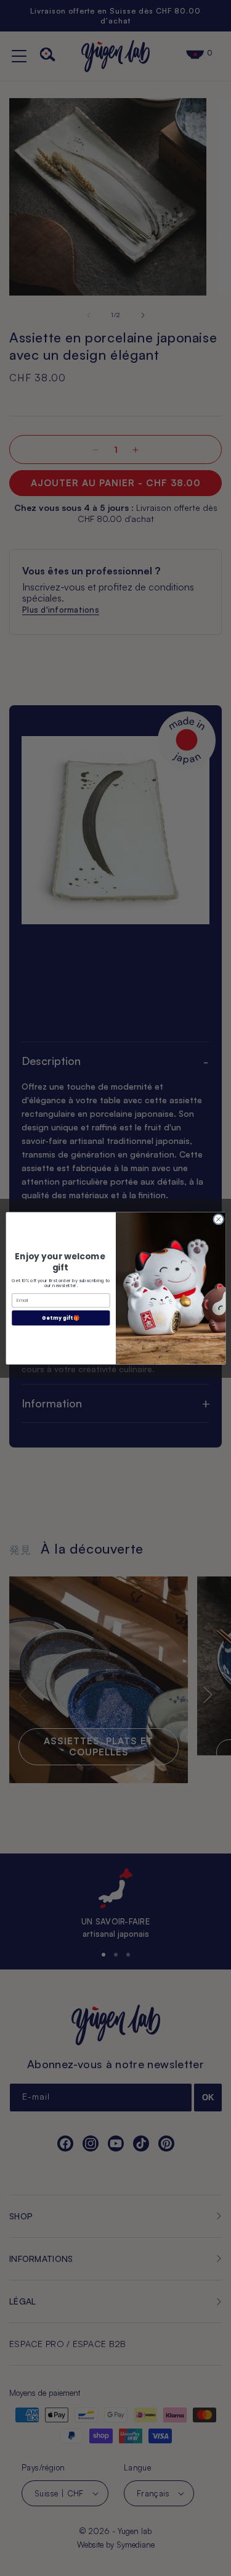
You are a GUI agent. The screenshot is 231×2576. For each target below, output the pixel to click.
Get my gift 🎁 (61, 1318)
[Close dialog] (218, 1219)
